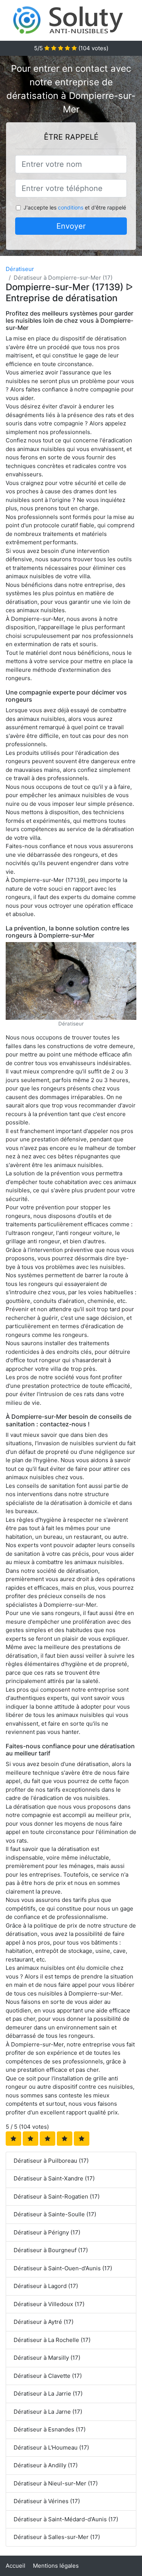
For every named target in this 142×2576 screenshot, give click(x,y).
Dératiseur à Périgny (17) (47, 2232)
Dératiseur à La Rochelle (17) (52, 2340)
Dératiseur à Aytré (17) (44, 2322)
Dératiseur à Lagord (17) (46, 2286)
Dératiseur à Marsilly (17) (47, 2358)
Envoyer (71, 226)
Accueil (16, 2566)
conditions (71, 207)
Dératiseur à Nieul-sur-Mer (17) (56, 2483)
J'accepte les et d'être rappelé (75, 207)
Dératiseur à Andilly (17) (46, 2465)
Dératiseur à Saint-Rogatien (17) (57, 2196)
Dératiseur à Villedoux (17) (49, 2304)
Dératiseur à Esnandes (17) (50, 2429)
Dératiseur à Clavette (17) (48, 2376)
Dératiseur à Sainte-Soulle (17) (55, 2214)
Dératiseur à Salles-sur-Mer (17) (57, 2537)
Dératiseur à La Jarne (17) (48, 2412)
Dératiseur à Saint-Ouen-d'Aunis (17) (63, 2268)
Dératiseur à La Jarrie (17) (48, 2394)
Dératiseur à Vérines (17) (47, 2501)
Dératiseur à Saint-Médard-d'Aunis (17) (66, 2519)
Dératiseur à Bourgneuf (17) (51, 2250)
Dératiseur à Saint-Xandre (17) (54, 2178)
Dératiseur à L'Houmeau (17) (51, 2447)
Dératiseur (20, 269)
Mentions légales (56, 2566)
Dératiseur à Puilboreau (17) (51, 2161)
